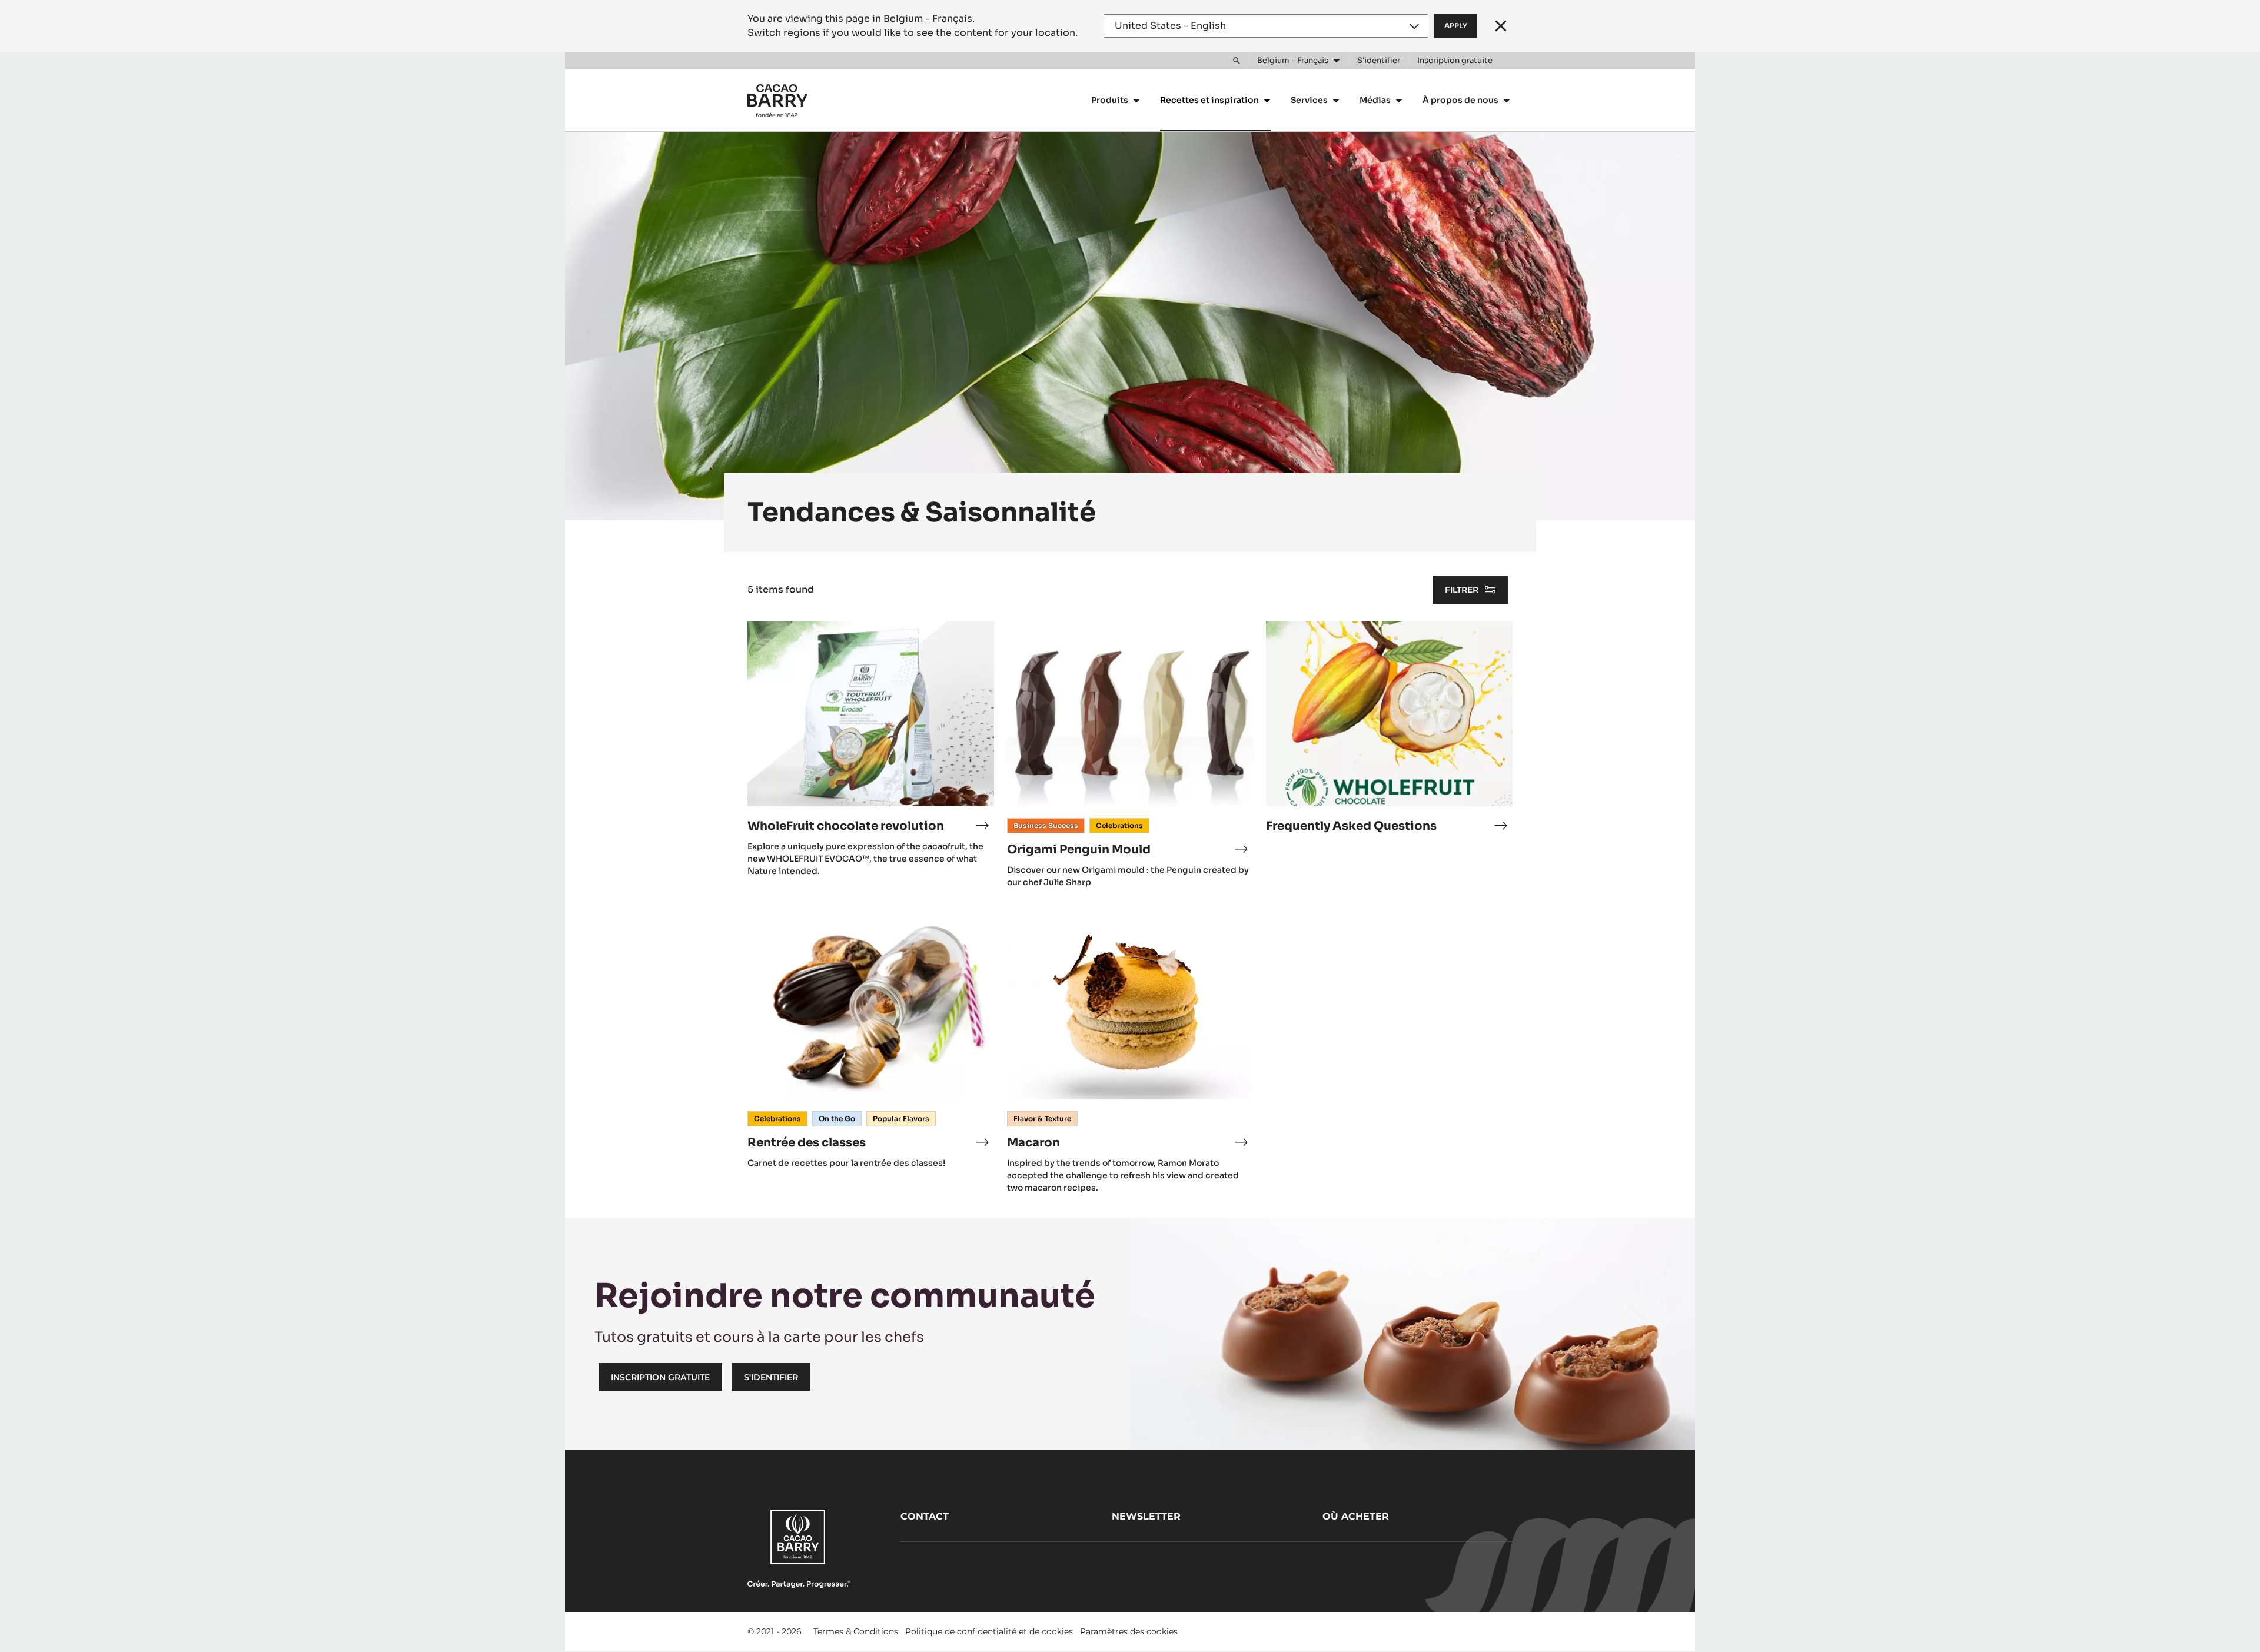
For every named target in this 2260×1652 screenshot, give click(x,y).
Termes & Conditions (856, 1631)
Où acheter (1356, 1516)
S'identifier (771, 1377)
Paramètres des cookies (1129, 1631)
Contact (925, 1516)
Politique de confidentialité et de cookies (989, 1631)
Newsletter (1146, 1516)
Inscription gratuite (660, 1377)
